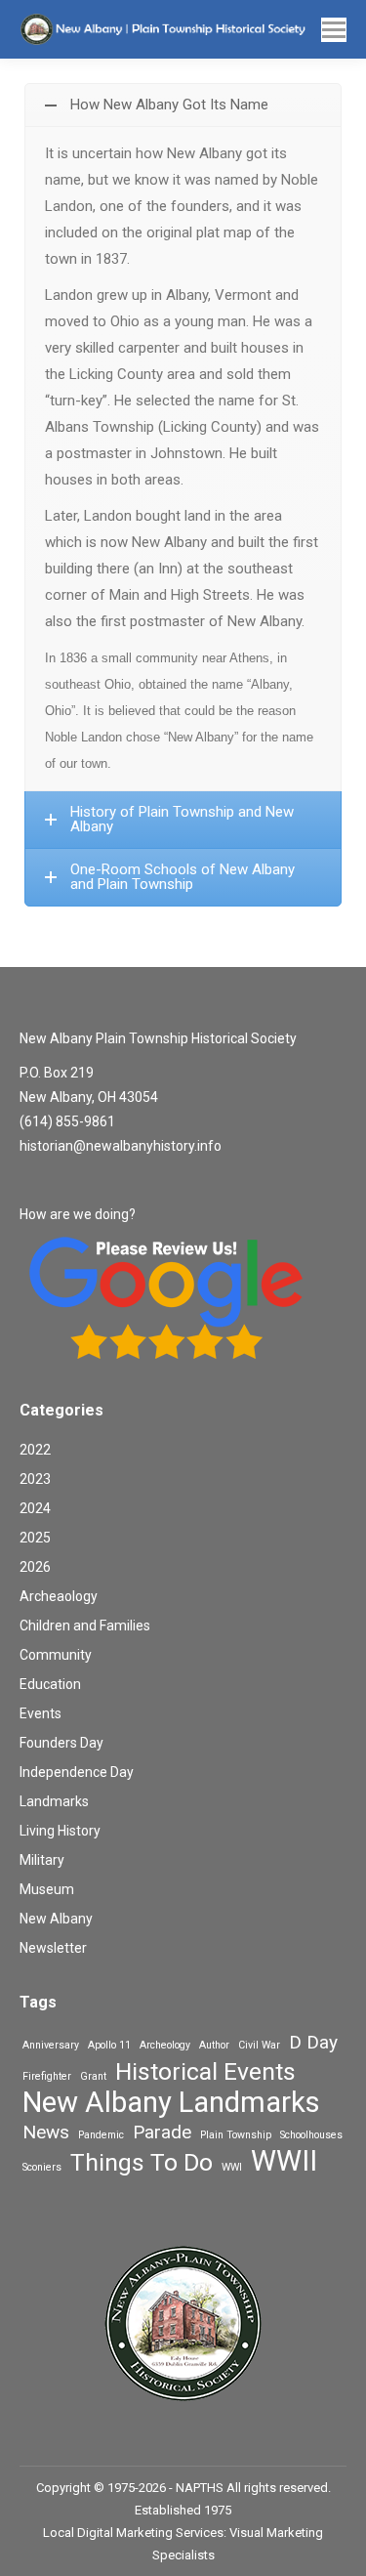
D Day (313, 2042)
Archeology (165, 2045)
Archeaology (59, 1596)
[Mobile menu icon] (334, 30)
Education (50, 1684)
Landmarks (54, 1801)
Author (214, 2045)
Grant (93, 2076)
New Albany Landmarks (171, 2103)
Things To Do (142, 2162)
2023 (35, 1479)
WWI (232, 2167)
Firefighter (47, 2076)
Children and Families (85, 1626)
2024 (35, 1508)
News (46, 2132)
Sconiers (42, 2167)
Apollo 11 (109, 2045)
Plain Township (236, 2135)
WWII (284, 2161)
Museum (47, 1889)
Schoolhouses (311, 2135)
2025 (35, 1538)
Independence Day (77, 1772)
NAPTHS (200, 2488)
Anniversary (51, 2045)
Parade (162, 2132)
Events (41, 1713)
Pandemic (101, 2135)
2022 (35, 1450)
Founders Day (61, 1743)
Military (42, 1860)
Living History (60, 1831)
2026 (35, 1567)
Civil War (259, 2045)
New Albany (56, 1919)
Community (56, 1655)
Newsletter (53, 1948)
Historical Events (205, 2071)
